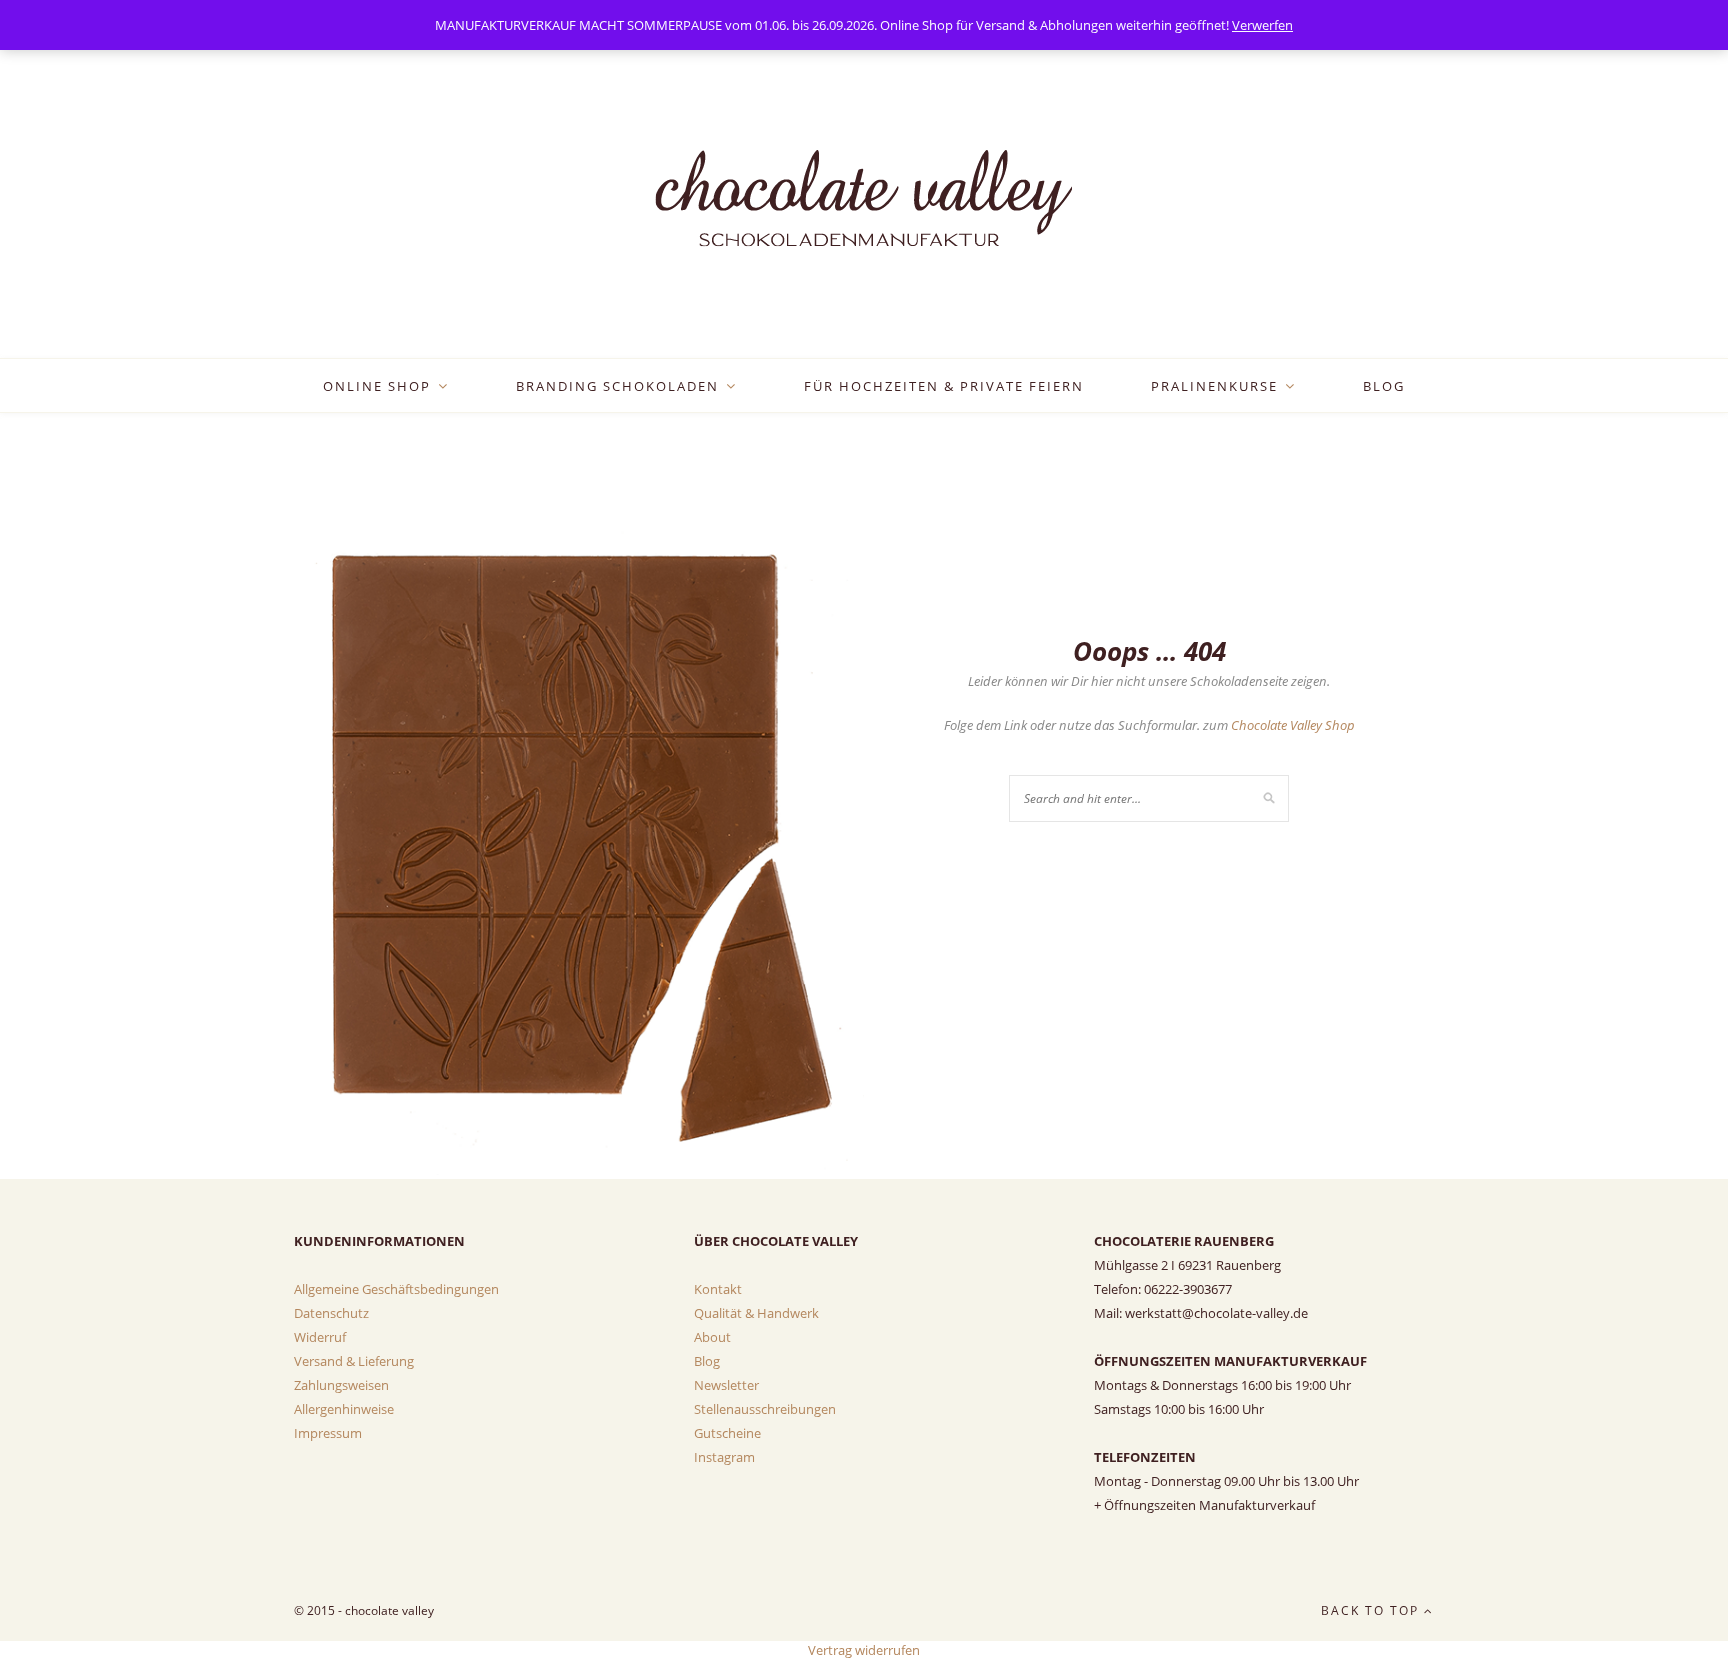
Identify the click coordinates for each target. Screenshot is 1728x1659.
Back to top (1372, 1610)
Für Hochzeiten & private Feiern (944, 386)
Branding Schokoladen (617, 386)
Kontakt (718, 1289)
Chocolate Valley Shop (1293, 725)
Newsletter (726, 1385)
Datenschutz (331, 1313)
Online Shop (377, 386)
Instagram (724, 1457)
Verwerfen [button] (1262, 25)
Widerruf (320, 1337)
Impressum (328, 1433)
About (712, 1337)
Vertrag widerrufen (864, 1650)
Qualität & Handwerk (756, 1313)
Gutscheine (727, 1433)
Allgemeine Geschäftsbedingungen (396, 1289)
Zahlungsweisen (341, 1385)
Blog (1384, 386)
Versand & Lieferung (354, 1361)
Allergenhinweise (344, 1409)
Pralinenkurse (1214, 386)
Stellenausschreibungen (765, 1409)
